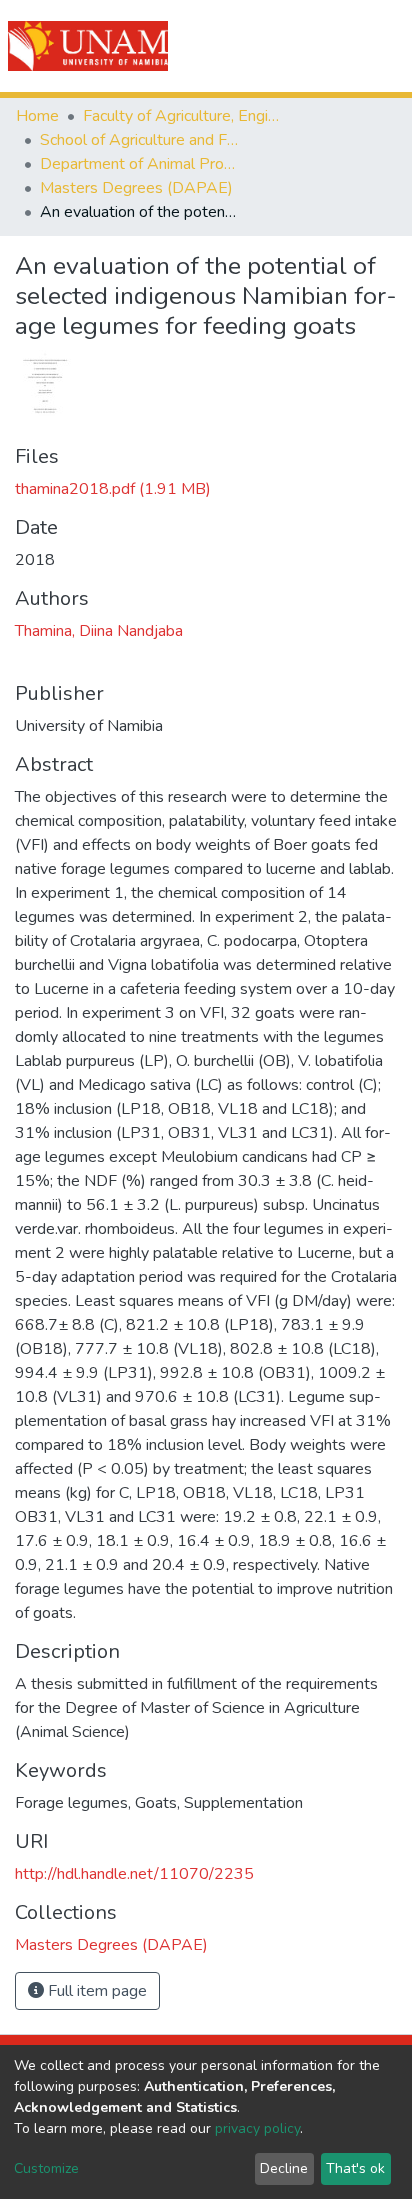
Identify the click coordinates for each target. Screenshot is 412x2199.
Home (37, 116)
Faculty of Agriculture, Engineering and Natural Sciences (183, 116)
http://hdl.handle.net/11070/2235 (134, 1874)
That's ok (355, 2168)
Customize (46, 2168)
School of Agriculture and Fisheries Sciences (140, 140)
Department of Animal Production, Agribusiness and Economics (140, 164)
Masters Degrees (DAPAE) (136, 188)
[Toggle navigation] (384, 46)
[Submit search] (283, 46)
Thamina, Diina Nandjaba (99, 631)
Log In (324, 46)
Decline (284, 2168)
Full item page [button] (95, 1991)
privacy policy (257, 2128)
